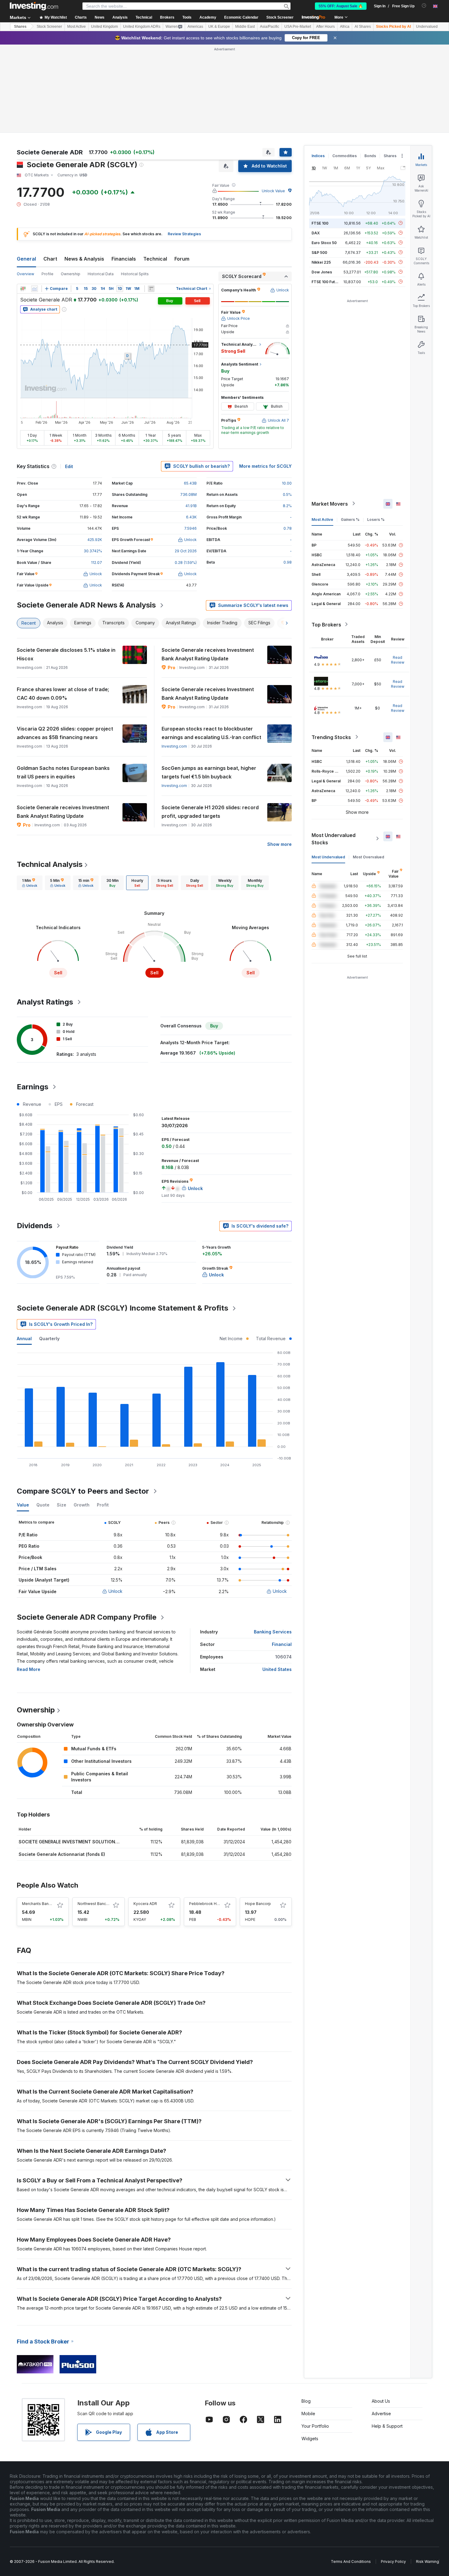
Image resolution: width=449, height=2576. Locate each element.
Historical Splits (135, 274)
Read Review (398, 660)
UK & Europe (219, 27)
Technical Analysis (50, 864)
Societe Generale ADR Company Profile (87, 1617)
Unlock (115, 1591)
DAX (316, 233)
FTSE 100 (320, 223)
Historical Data (101, 274)
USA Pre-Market (298, 27)
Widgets (310, 2439)
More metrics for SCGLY (265, 466)
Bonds (370, 156)
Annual (24, 1339)
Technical (155, 259)
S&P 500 (319, 252)
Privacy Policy (393, 2562)
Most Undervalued (328, 857)
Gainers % (350, 519)
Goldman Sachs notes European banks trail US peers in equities (63, 772)
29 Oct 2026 (186, 551)
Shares (20, 27)
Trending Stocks (331, 737)
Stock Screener (280, 17)
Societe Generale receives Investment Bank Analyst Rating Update (208, 654)
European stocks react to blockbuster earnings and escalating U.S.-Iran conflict (211, 733)
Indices (318, 156)
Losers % (376, 519)
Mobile (308, 2414)
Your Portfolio (315, 2426)
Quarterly (49, 1339)
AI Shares (363, 27)
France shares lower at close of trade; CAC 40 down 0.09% (63, 694)
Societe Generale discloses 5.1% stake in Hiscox (66, 654)
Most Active (77, 27)
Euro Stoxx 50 (324, 242)
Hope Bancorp (258, 1904)
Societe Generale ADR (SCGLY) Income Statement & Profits (122, 1308)
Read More (29, 1669)
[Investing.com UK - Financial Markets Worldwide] (34, 6)
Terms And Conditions (351, 2562)
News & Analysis (84, 259)
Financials (124, 259)
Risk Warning (427, 2562)
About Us (381, 2401)
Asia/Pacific (270, 27)
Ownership (71, 274)
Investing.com (174, 746)
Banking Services (273, 1632)
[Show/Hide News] (151, 289)
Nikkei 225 (321, 262)
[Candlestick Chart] (23, 289)
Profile (47, 274)
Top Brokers (326, 624)
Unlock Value (273, 191)
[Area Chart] (35, 289)
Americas (195, 27)
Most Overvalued (369, 857)
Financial (282, 1644)
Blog (306, 2401)
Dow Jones (322, 272)
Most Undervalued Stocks (334, 839)
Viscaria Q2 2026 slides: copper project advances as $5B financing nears (65, 733)
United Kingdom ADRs (142, 27)
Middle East (245, 27)
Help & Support (387, 2426)
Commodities (345, 156)
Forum (182, 259)
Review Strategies (184, 234)
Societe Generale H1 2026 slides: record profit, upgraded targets (210, 812)
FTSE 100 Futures (327, 281)
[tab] (30, 883)
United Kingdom (104, 27)
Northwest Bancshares (98, 1904)
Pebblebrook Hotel (206, 1904)
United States (277, 1669)
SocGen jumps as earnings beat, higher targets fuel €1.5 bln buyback (209, 772)
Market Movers (330, 503)
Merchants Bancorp (39, 1904)
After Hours (325, 27)
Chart (50, 259)
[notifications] (424, 6)
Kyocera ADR (145, 1904)
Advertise (381, 2414)
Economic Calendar (241, 17)
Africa (345, 27)
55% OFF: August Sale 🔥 (341, 6)
